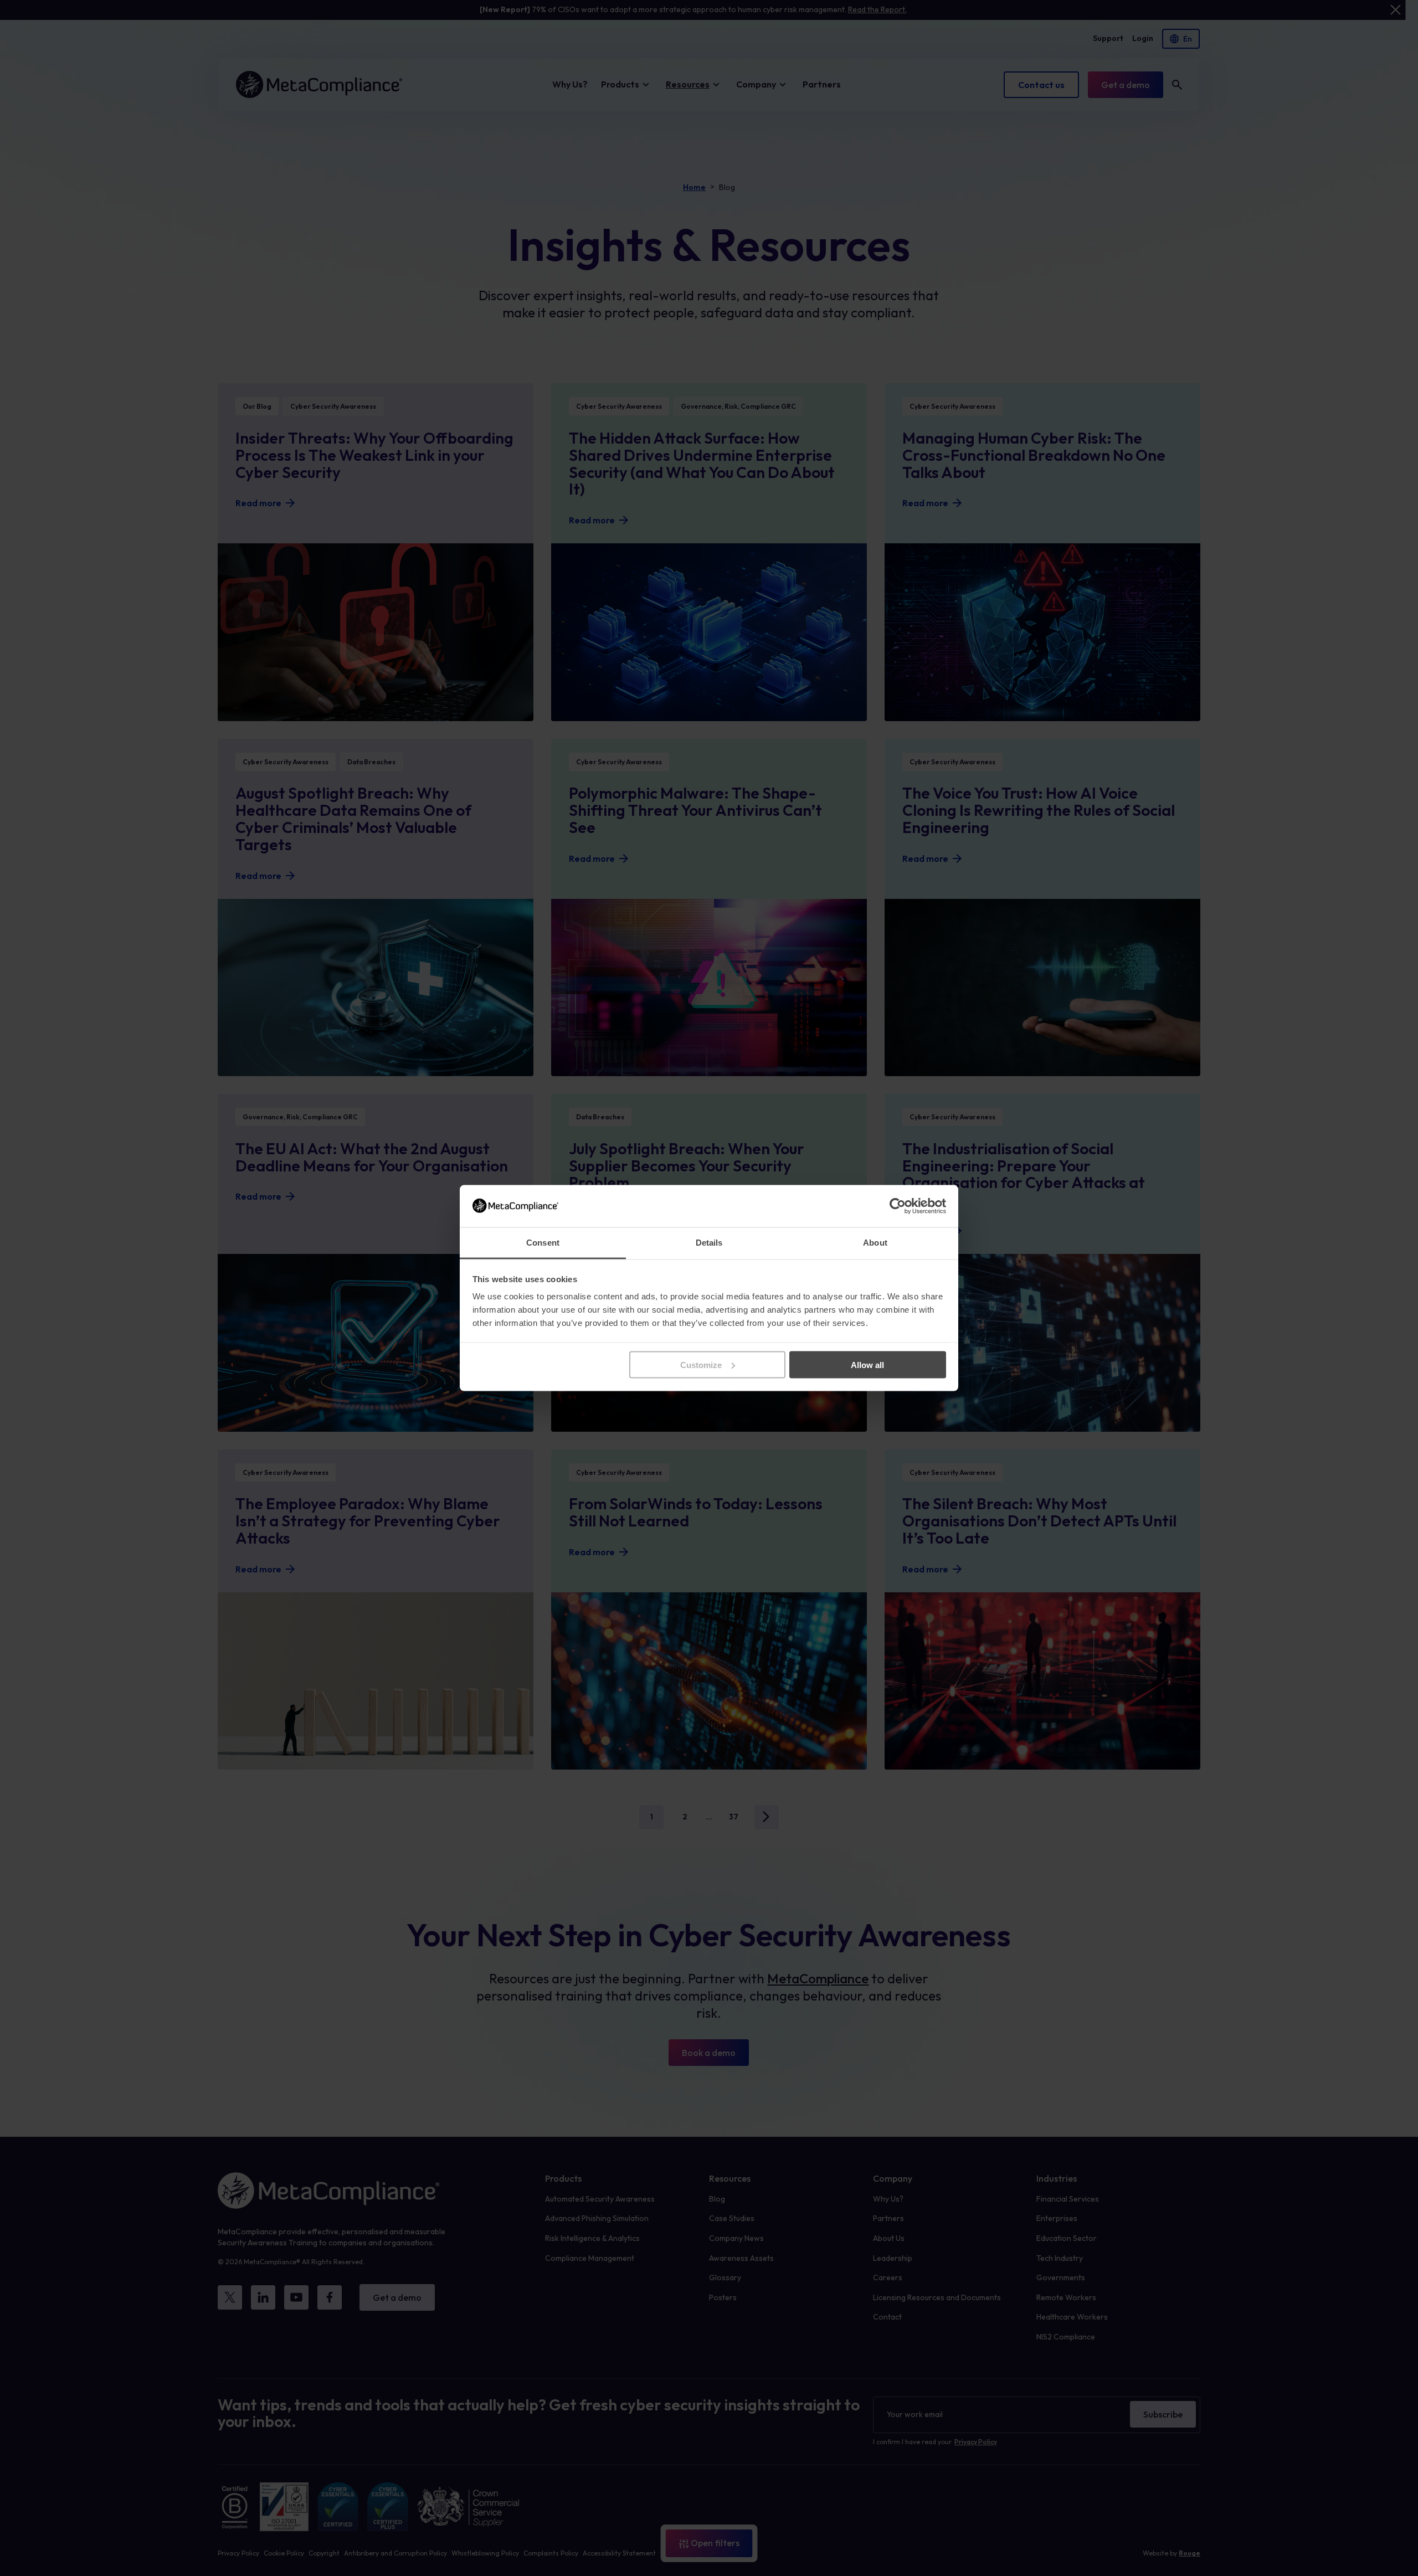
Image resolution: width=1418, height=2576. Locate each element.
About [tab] (875, 1243)
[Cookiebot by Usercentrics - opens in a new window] (898, 1206)
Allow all (867, 1364)
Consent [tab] (543, 1243)
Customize (701, 1364)
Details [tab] (709, 1243)
